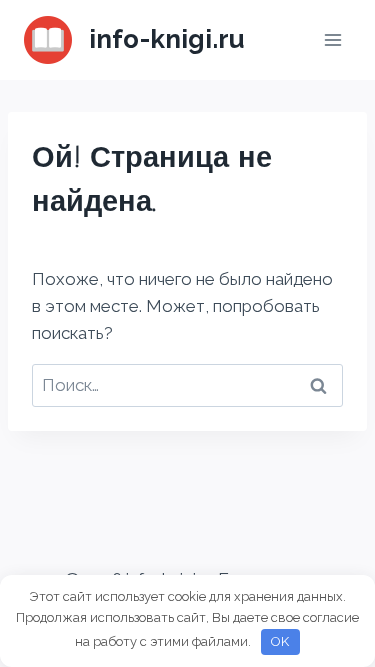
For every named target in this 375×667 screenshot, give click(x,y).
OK (280, 641)
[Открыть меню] (332, 39)
